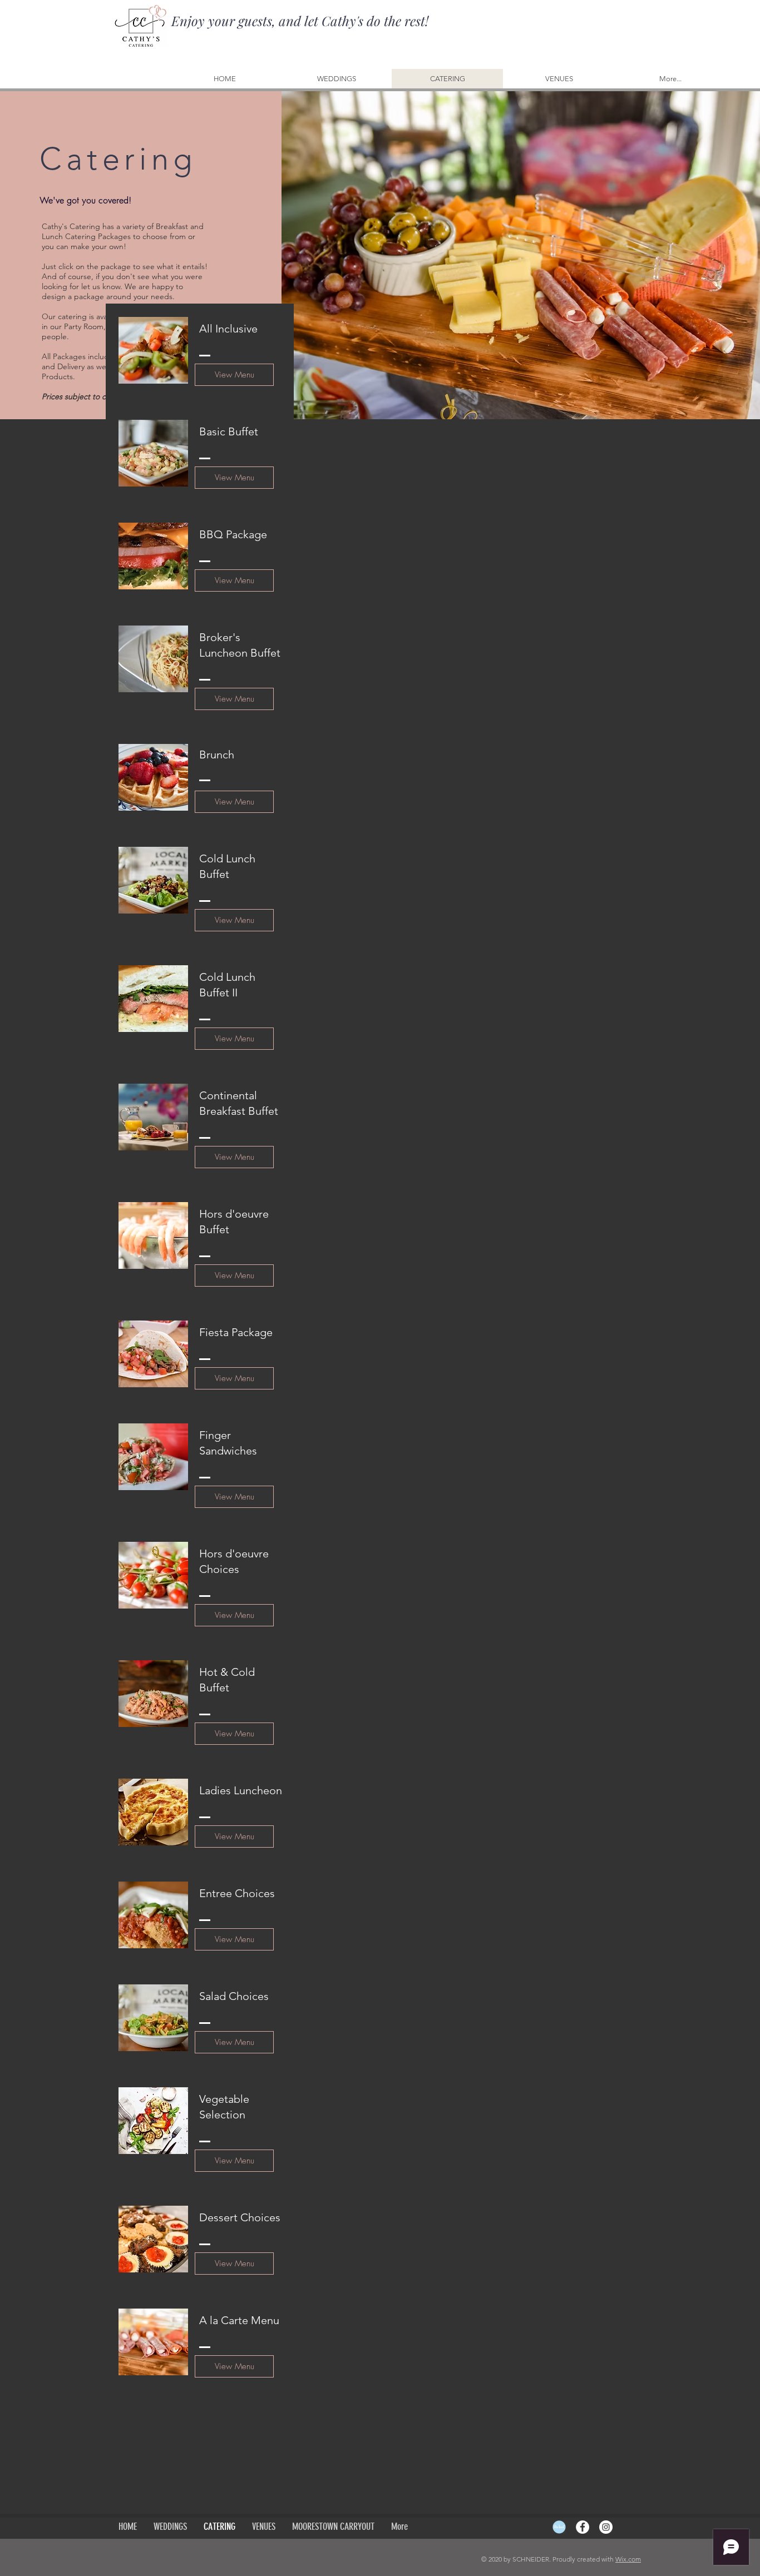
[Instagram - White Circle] (606, 2527)
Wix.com (628, 2559)
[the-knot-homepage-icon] (559, 2527)
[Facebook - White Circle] (583, 2527)
